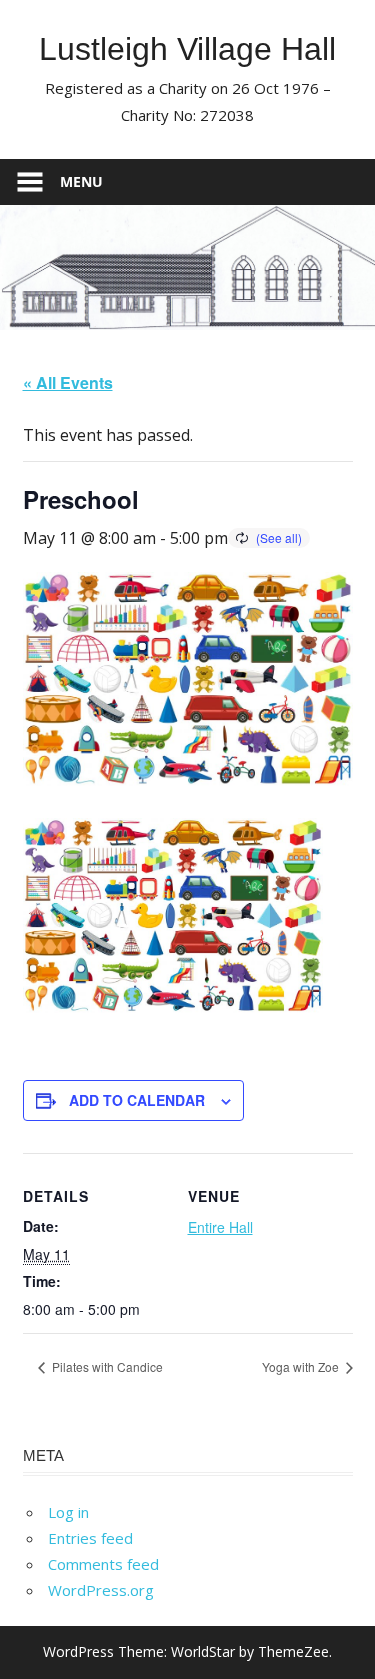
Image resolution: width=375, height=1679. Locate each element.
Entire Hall (220, 1227)
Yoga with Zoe (302, 1366)
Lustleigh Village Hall (187, 49)
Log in (68, 1512)
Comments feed (103, 1564)
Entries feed (90, 1538)
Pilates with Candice (106, 1366)
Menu (81, 181)
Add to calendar (137, 1100)
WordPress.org (101, 1590)
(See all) (279, 537)
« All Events (68, 382)
